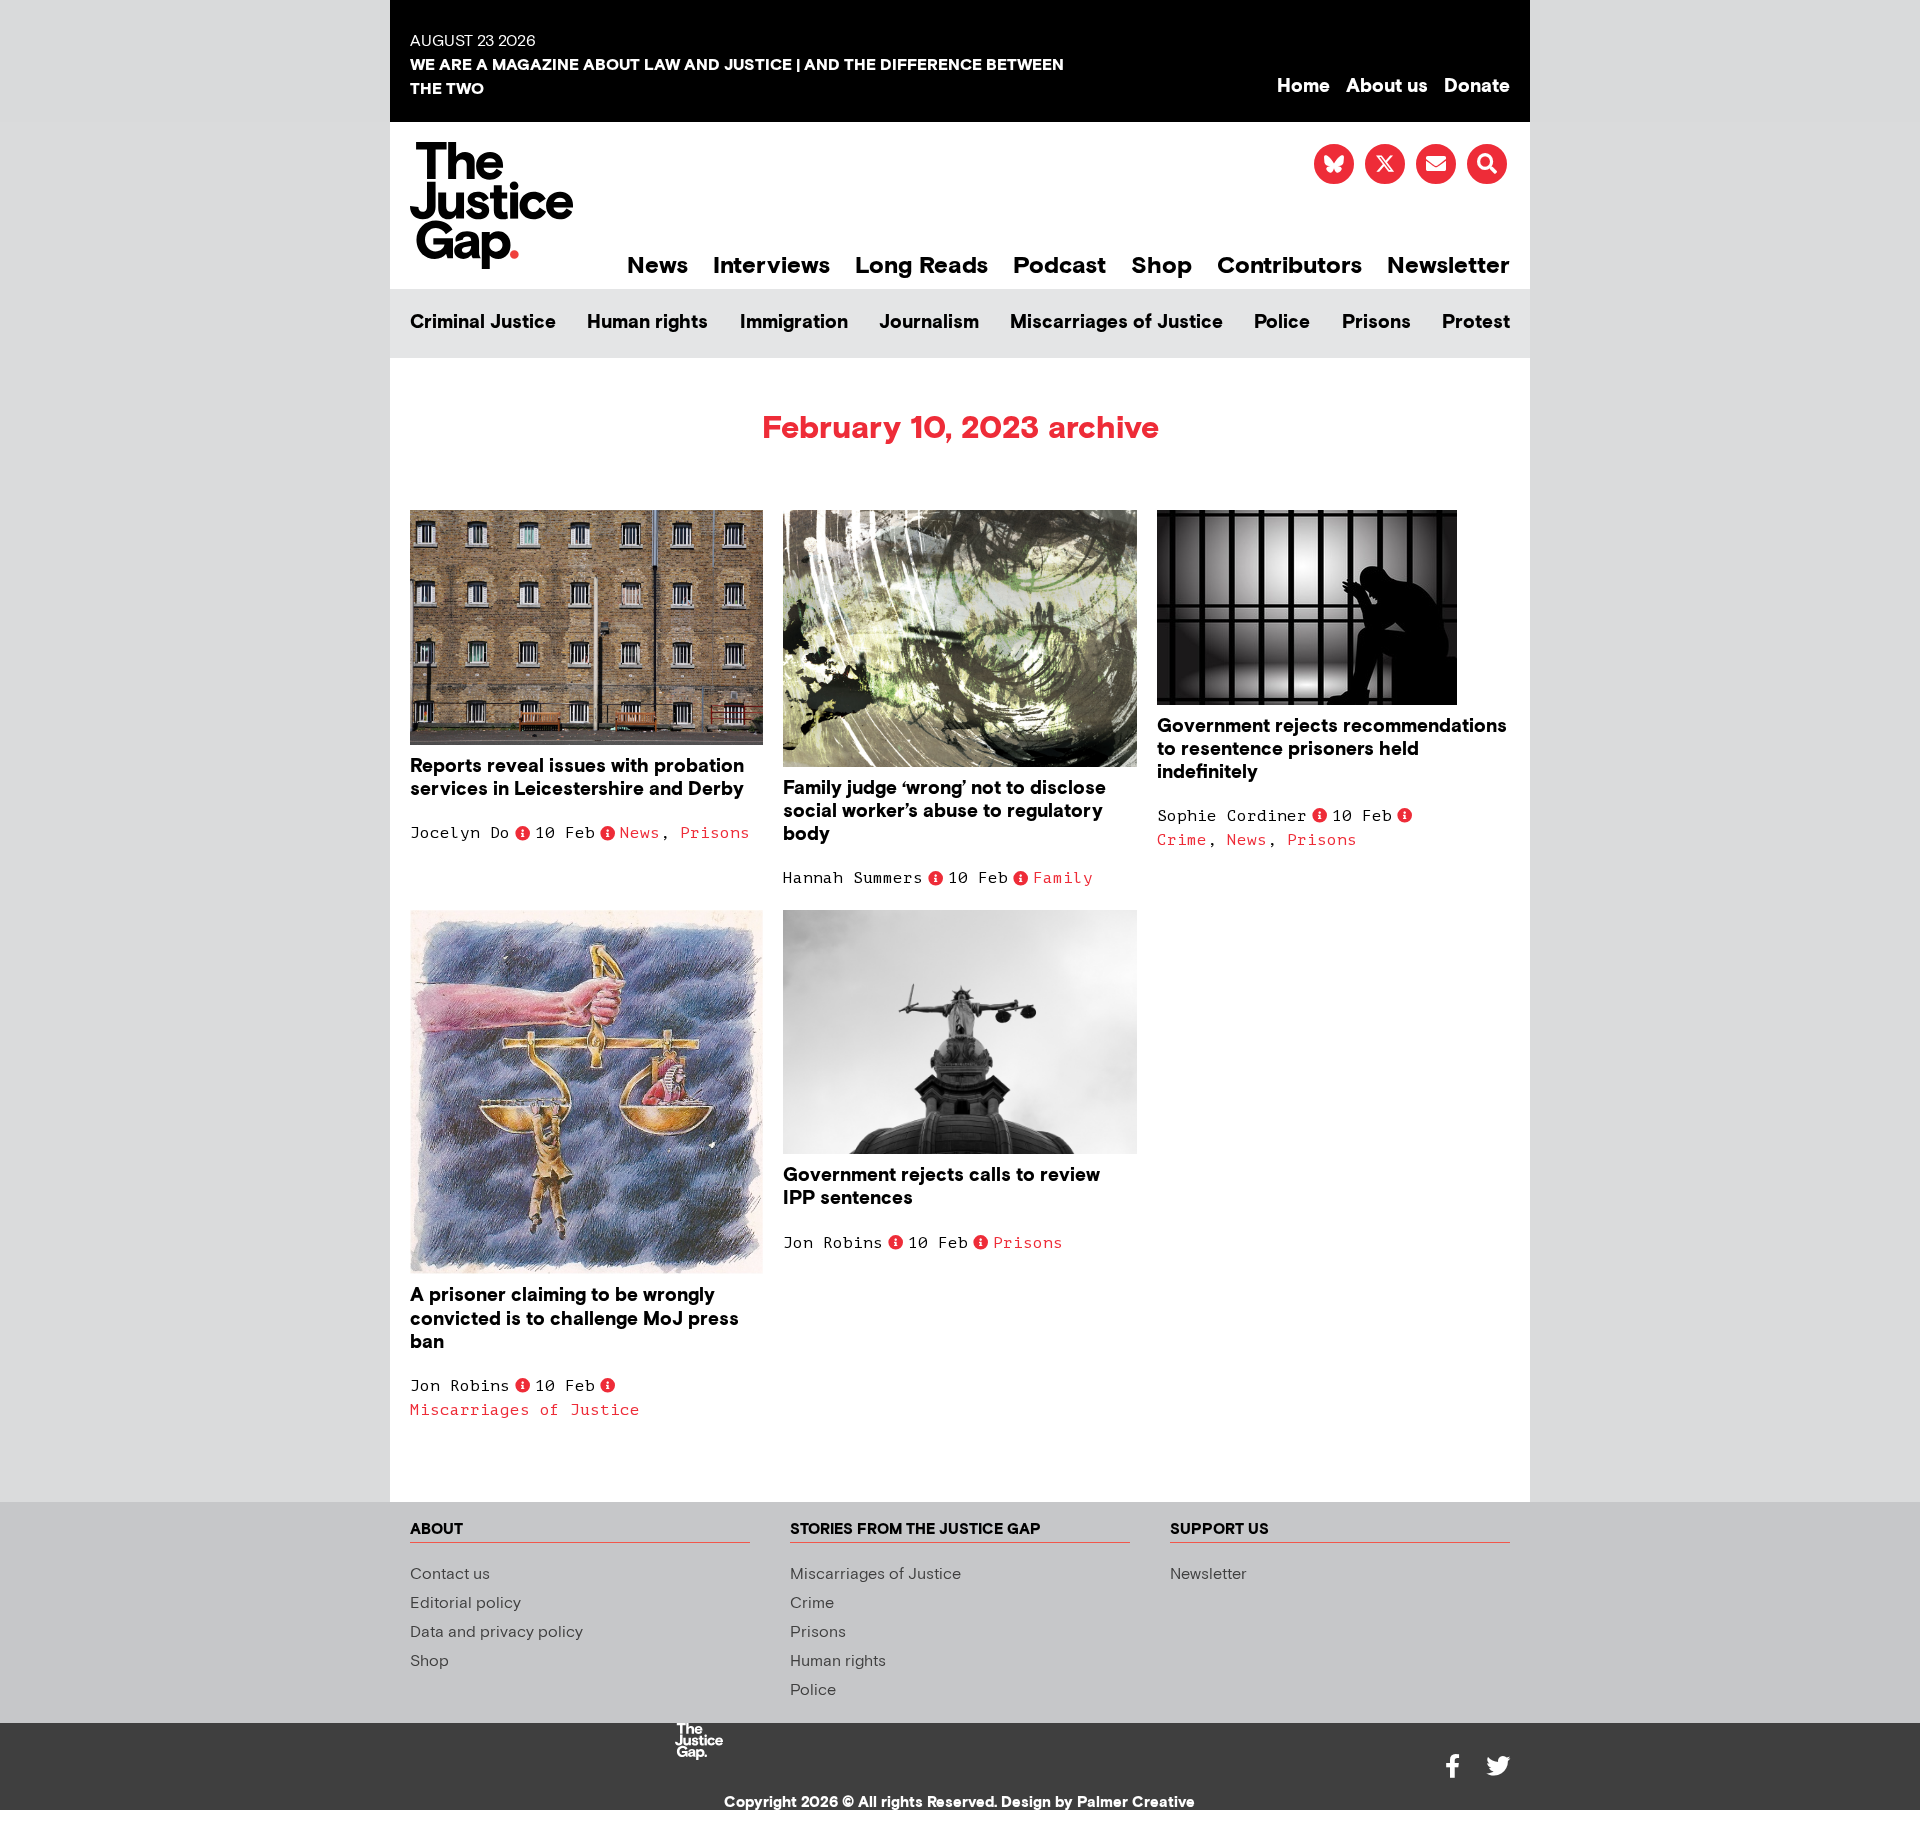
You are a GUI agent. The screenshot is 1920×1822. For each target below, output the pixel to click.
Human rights (647, 322)
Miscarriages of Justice (1116, 322)
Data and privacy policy (496, 1632)
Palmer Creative (1136, 1802)
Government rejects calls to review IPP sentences (941, 1187)
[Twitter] (1498, 1766)
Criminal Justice (483, 322)
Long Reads (921, 265)
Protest (1476, 322)
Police (1282, 322)
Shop (1161, 265)
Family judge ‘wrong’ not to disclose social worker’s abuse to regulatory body (944, 811)
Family (1063, 878)
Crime (1182, 840)
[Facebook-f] (1452, 1766)
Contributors (1289, 265)
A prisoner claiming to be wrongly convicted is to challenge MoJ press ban (574, 1318)
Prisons (1376, 322)
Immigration (794, 322)
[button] (1487, 164)
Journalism (929, 322)
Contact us (450, 1574)
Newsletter (1448, 265)
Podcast (1059, 265)
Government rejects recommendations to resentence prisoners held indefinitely (1332, 749)
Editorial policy (465, 1603)
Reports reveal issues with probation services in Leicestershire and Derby (577, 778)
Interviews (771, 265)
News (657, 265)
